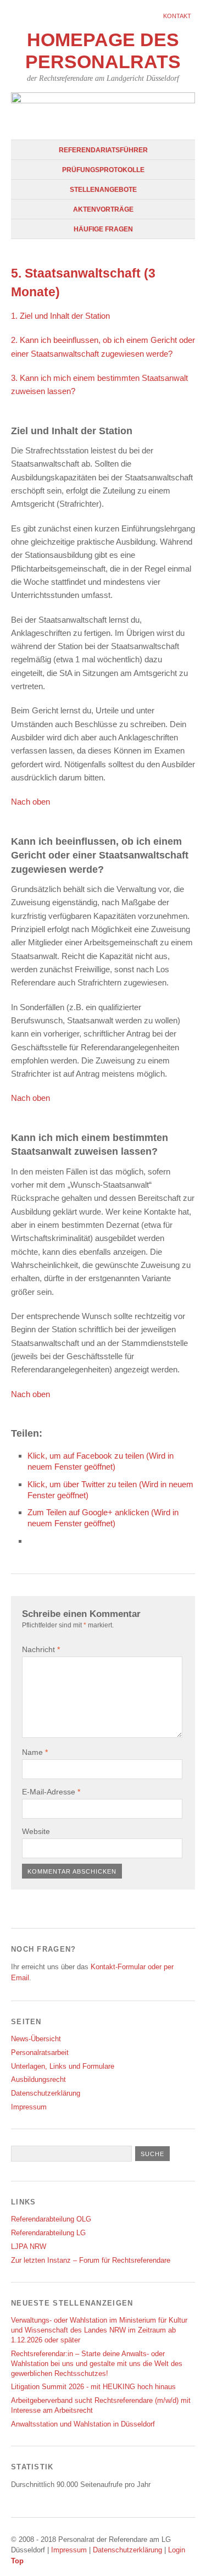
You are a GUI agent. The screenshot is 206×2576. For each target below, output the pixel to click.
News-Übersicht (36, 2039)
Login (177, 2550)
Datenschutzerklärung (46, 2093)
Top (17, 2561)
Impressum (29, 2107)
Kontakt (177, 16)
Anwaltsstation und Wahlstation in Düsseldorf (83, 2424)
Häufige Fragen (103, 229)
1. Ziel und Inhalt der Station (60, 316)
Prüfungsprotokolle (103, 170)
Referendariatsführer (103, 150)
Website (36, 1831)
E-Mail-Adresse (51, 1792)
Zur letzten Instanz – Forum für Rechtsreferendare (91, 2260)
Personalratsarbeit (40, 2053)
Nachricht (41, 1649)
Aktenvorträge (103, 209)
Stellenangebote (103, 190)
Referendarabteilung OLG (51, 2219)
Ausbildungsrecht (38, 2079)
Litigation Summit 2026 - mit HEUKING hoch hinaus (93, 2387)
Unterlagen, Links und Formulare (63, 2066)
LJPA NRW (29, 2247)
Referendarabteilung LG (48, 2233)
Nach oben (30, 802)
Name (35, 1752)
